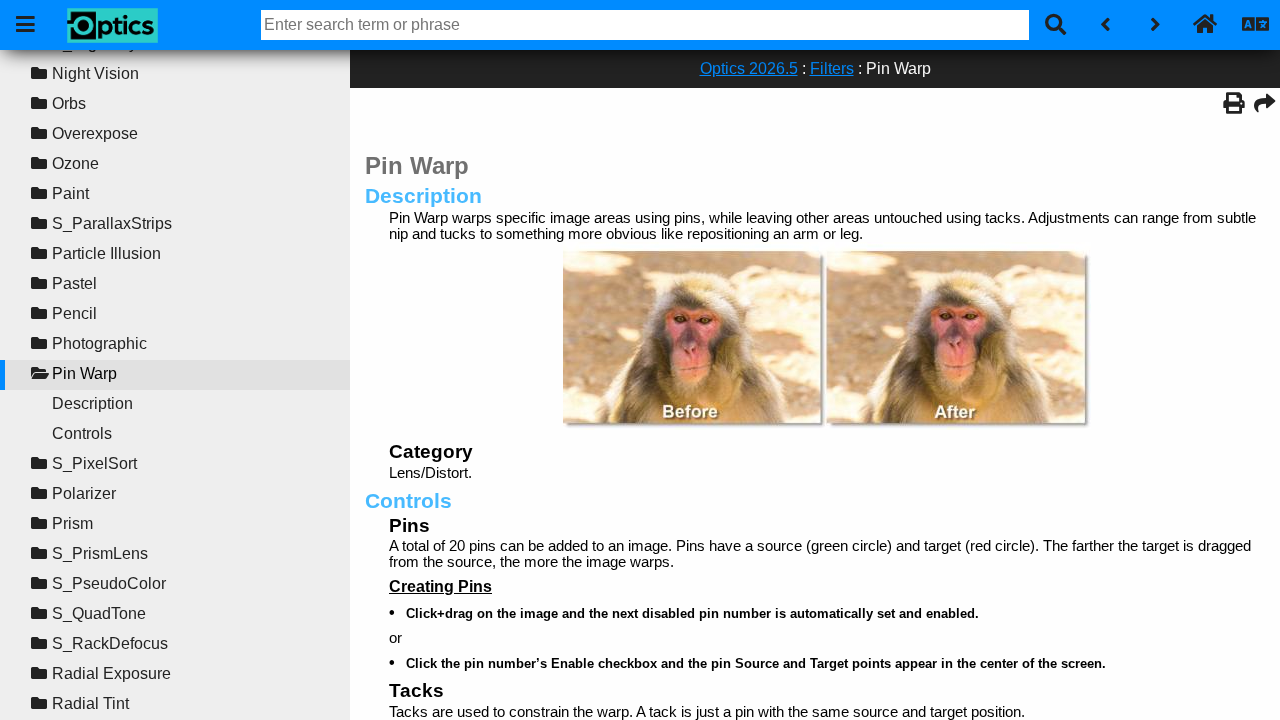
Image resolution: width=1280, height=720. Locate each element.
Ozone (75, 163)
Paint (70, 193)
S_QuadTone (99, 613)
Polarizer (84, 493)
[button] (39, 74)
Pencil (74, 313)
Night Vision (95, 73)
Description (92, 403)
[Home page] (1205, 25)
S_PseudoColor (109, 583)
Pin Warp (84, 373)
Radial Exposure (111, 673)
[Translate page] (1255, 25)
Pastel (74, 283)
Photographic (99, 343)
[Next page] (1155, 25)
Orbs (69, 103)
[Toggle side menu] (25, 25)
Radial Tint (90, 703)
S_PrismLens (100, 553)
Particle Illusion (106, 253)
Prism (72, 523)
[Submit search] (1055, 25)
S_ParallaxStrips (112, 223)
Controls (82, 433)
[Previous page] (1105, 25)
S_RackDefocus (110, 643)
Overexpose (95, 133)
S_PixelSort (94, 463)
